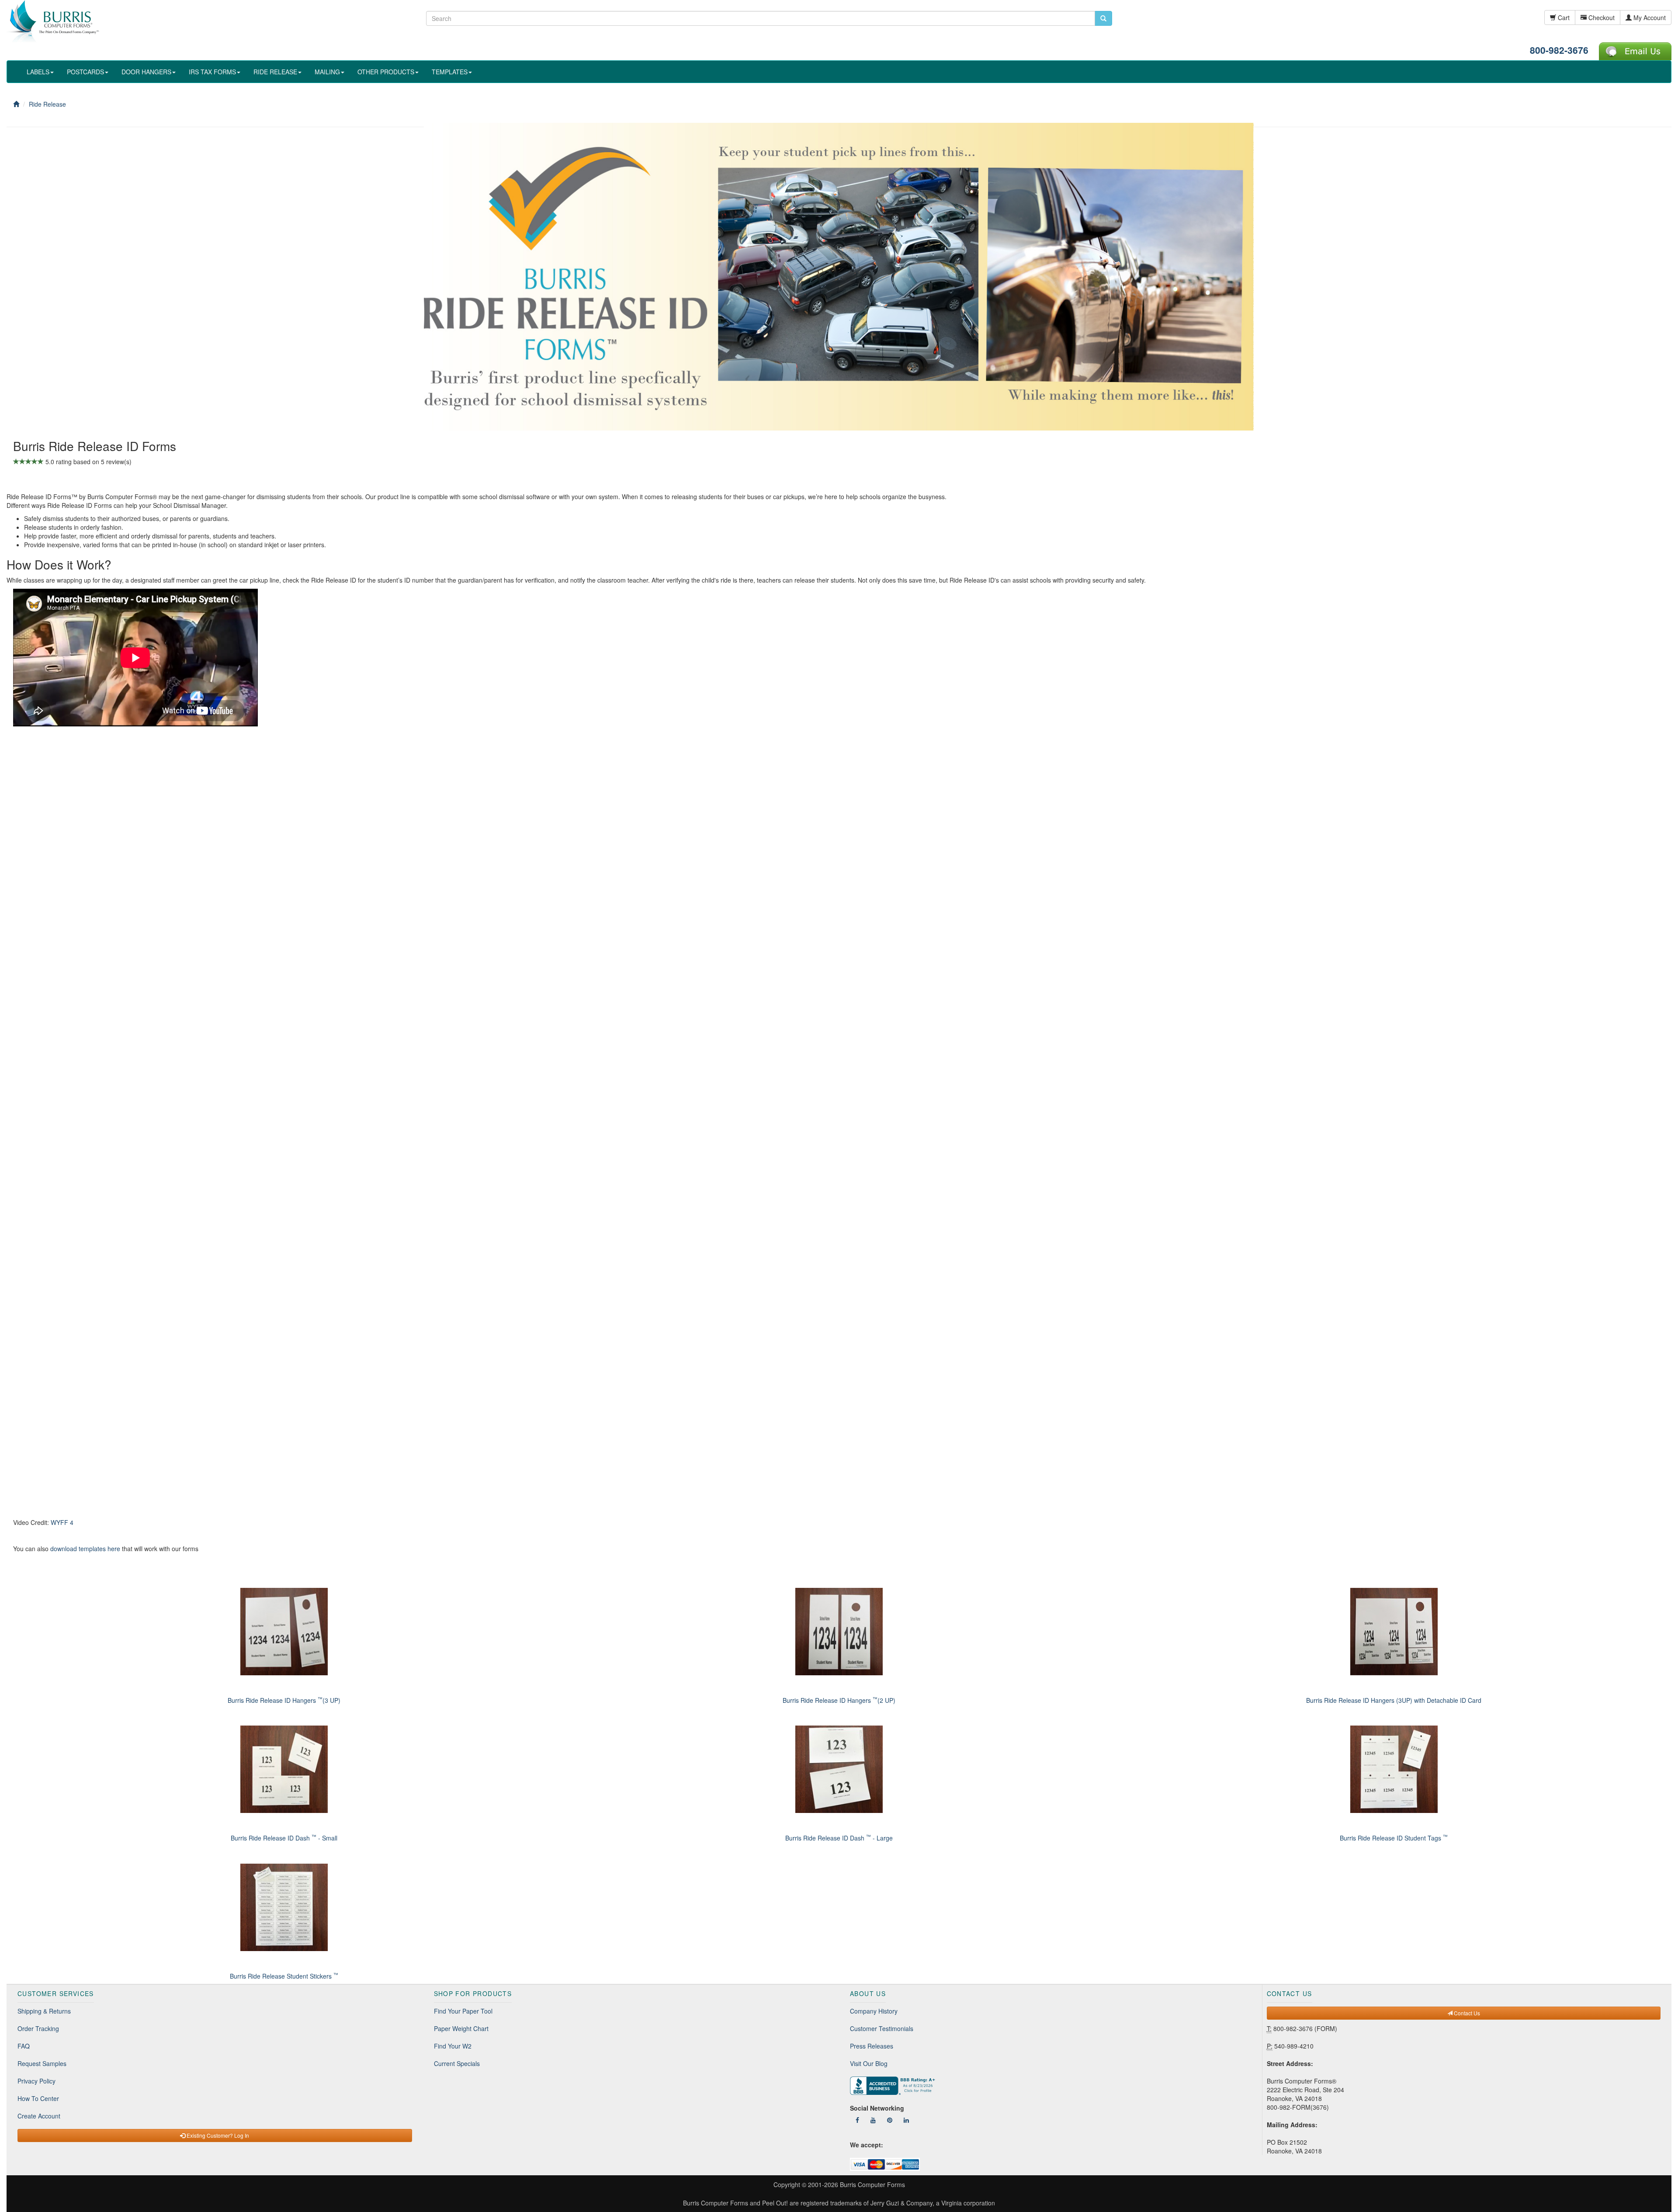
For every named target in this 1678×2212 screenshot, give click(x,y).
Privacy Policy (36, 2081)
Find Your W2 (453, 2046)
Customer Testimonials (882, 2028)
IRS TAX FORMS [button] (212, 72)
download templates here (85, 1549)
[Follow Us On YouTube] (873, 2120)
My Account (1649, 17)
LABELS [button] (38, 72)
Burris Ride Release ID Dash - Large (839, 1838)
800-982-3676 (1559, 50)
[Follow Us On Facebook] (857, 2120)
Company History (874, 2011)
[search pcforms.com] (1103, 18)
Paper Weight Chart (461, 2028)
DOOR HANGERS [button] (146, 72)
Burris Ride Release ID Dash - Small (284, 1838)
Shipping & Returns (44, 2011)
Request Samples (42, 2063)
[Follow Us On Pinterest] (890, 2120)
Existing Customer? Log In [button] (217, 2135)
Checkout (1601, 17)
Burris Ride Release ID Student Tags (1394, 1838)
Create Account (39, 2116)
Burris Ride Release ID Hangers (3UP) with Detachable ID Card (1394, 1700)
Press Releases (872, 2046)
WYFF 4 (62, 1522)
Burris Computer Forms (872, 2184)
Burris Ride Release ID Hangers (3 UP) (284, 1700)
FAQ (24, 2046)
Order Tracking (38, 2028)
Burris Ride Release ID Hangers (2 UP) (839, 1700)
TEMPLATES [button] (450, 72)
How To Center (38, 2098)
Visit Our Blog (869, 2063)
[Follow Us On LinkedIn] (906, 2120)
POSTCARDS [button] (85, 72)
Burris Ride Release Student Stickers (284, 1976)
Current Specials (457, 2063)
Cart (1563, 17)
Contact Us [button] (1466, 2013)
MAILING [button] (327, 72)
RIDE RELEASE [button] (275, 72)
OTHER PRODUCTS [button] (386, 72)
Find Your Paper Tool (463, 2011)
